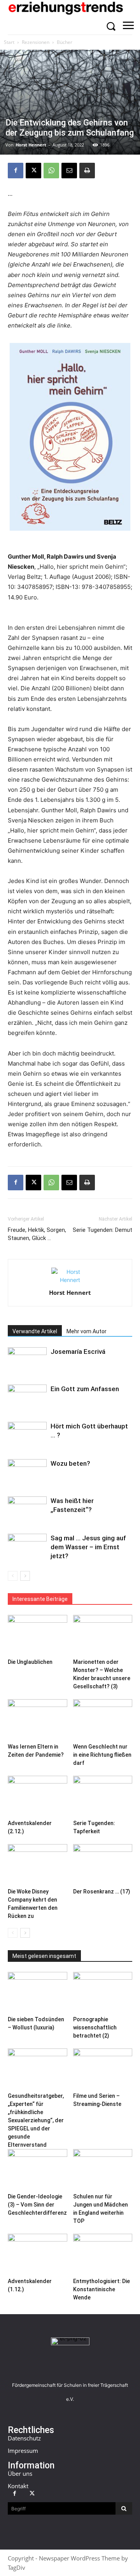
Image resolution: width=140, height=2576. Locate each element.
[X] (33, 171)
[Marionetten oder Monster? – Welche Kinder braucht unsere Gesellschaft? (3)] (103, 1635)
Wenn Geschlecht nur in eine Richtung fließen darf (102, 1755)
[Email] (69, 171)
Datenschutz (24, 2438)
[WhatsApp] (51, 171)
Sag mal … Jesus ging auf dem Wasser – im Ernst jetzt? (88, 1547)
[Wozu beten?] (27, 1473)
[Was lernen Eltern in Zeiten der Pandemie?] (38, 1720)
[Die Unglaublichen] (38, 1635)
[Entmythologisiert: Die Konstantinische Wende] (103, 2254)
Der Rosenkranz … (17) (102, 1892)
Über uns (20, 2473)
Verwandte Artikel (35, 1331)
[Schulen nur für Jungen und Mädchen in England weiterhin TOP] (103, 2169)
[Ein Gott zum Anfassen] (27, 1398)
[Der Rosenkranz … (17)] (103, 1865)
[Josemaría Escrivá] (27, 1361)
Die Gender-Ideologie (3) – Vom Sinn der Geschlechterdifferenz (37, 2205)
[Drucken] (87, 171)
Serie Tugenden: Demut (102, 1230)
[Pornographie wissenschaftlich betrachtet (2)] (103, 1992)
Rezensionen (36, 42)
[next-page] (25, 1576)
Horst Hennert (31, 145)
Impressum (23, 2451)
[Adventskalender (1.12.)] (38, 2254)
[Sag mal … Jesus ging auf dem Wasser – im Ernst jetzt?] (27, 1547)
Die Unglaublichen (30, 1662)
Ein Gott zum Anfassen (85, 1389)
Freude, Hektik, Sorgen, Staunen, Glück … (37, 1234)
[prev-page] (13, 1576)
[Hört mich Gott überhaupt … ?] (27, 1435)
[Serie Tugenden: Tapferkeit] (103, 1796)
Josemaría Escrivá (78, 1352)
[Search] (124, 2508)
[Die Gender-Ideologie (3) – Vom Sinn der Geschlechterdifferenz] (38, 2169)
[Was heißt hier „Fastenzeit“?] (27, 1510)
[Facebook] (16, 171)
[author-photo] (70, 1280)
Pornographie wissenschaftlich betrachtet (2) (95, 2027)
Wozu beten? (70, 1463)
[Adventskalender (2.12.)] (38, 1796)
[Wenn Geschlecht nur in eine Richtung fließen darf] (103, 1720)
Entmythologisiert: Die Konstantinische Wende (101, 2289)
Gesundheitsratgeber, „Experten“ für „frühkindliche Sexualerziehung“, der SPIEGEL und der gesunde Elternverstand (36, 2120)
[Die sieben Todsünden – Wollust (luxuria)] (38, 1992)
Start (9, 42)
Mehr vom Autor (87, 1331)
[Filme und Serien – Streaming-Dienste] (103, 2069)
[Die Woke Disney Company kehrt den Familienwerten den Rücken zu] (38, 1865)
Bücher (65, 42)
